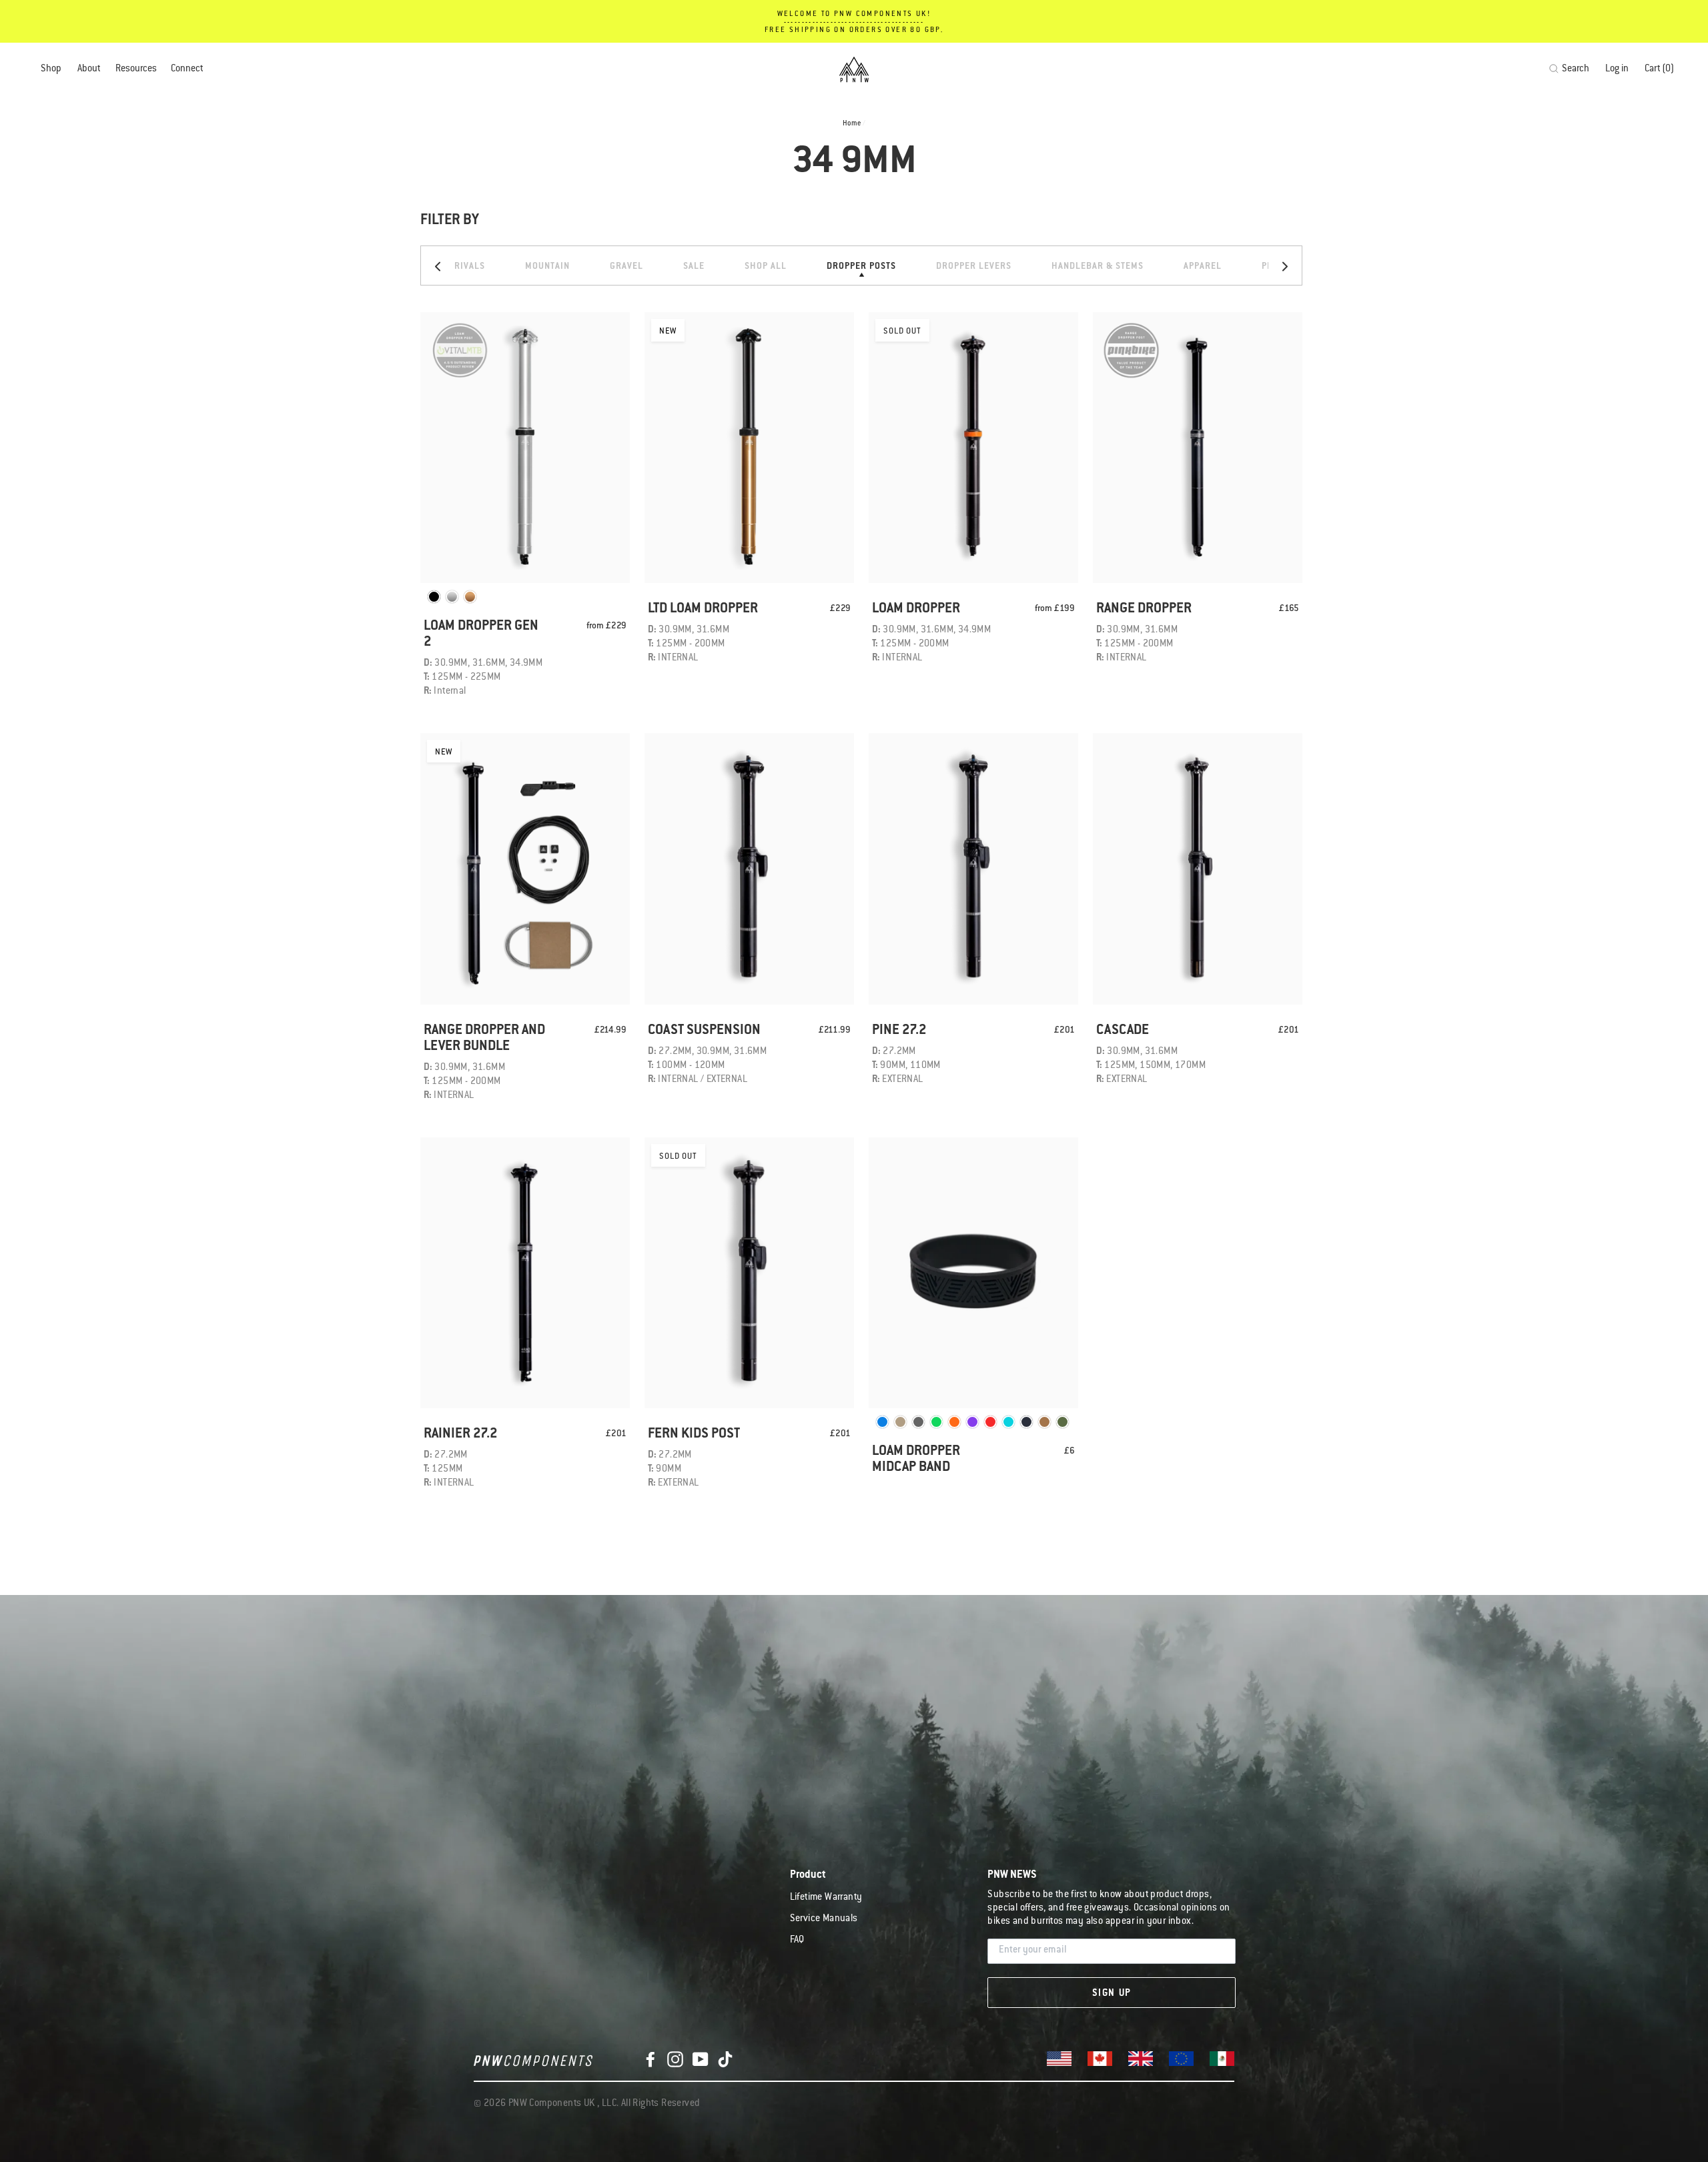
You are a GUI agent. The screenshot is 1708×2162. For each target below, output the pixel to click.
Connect (187, 69)
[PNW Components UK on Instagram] (675, 2060)
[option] (861, 265)
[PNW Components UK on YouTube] (701, 2060)
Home (852, 124)
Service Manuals (824, 1919)
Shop (51, 69)
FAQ (797, 1941)
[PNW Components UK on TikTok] (725, 2060)
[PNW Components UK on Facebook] (651, 2060)
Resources (136, 69)
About (89, 69)
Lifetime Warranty (826, 1898)
